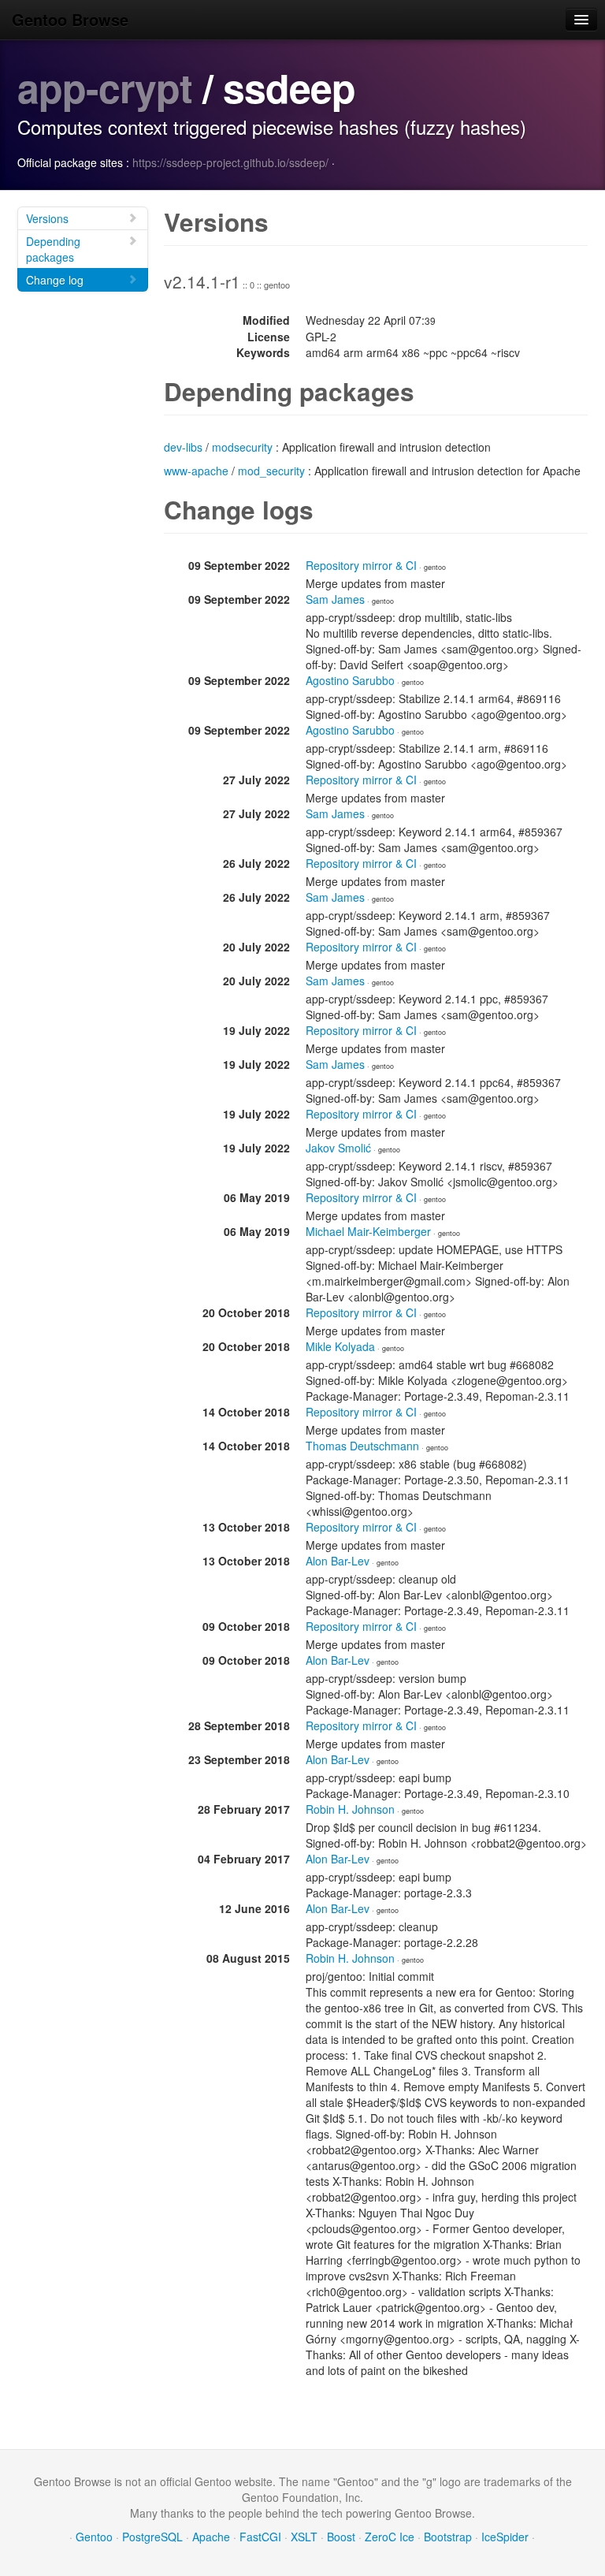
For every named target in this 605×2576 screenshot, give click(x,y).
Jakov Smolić (338, 1148)
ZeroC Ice (390, 2537)
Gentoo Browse (70, 19)
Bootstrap (448, 2537)
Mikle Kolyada (340, 1346)
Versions (47, 218)
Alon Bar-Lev (338, 1561)
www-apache (196, 471)
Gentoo (94, 2537)
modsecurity (242, 447)
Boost (341, 2537)
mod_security (271, 471)
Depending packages (53, 249)
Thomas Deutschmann (362, 1446)
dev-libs (183, 447)
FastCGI (260, 2537)
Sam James (335, 599)
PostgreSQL (152, 2537)
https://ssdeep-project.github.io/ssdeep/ (230, 162)
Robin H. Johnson (350, 1809)
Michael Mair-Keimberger (368, 1231)
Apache (211, 2537)
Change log (55, 280)
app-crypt (105, 87)
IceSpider (505, 2537)
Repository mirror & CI (361, 565)
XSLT (304, 2537)
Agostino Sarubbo (350, 680)
